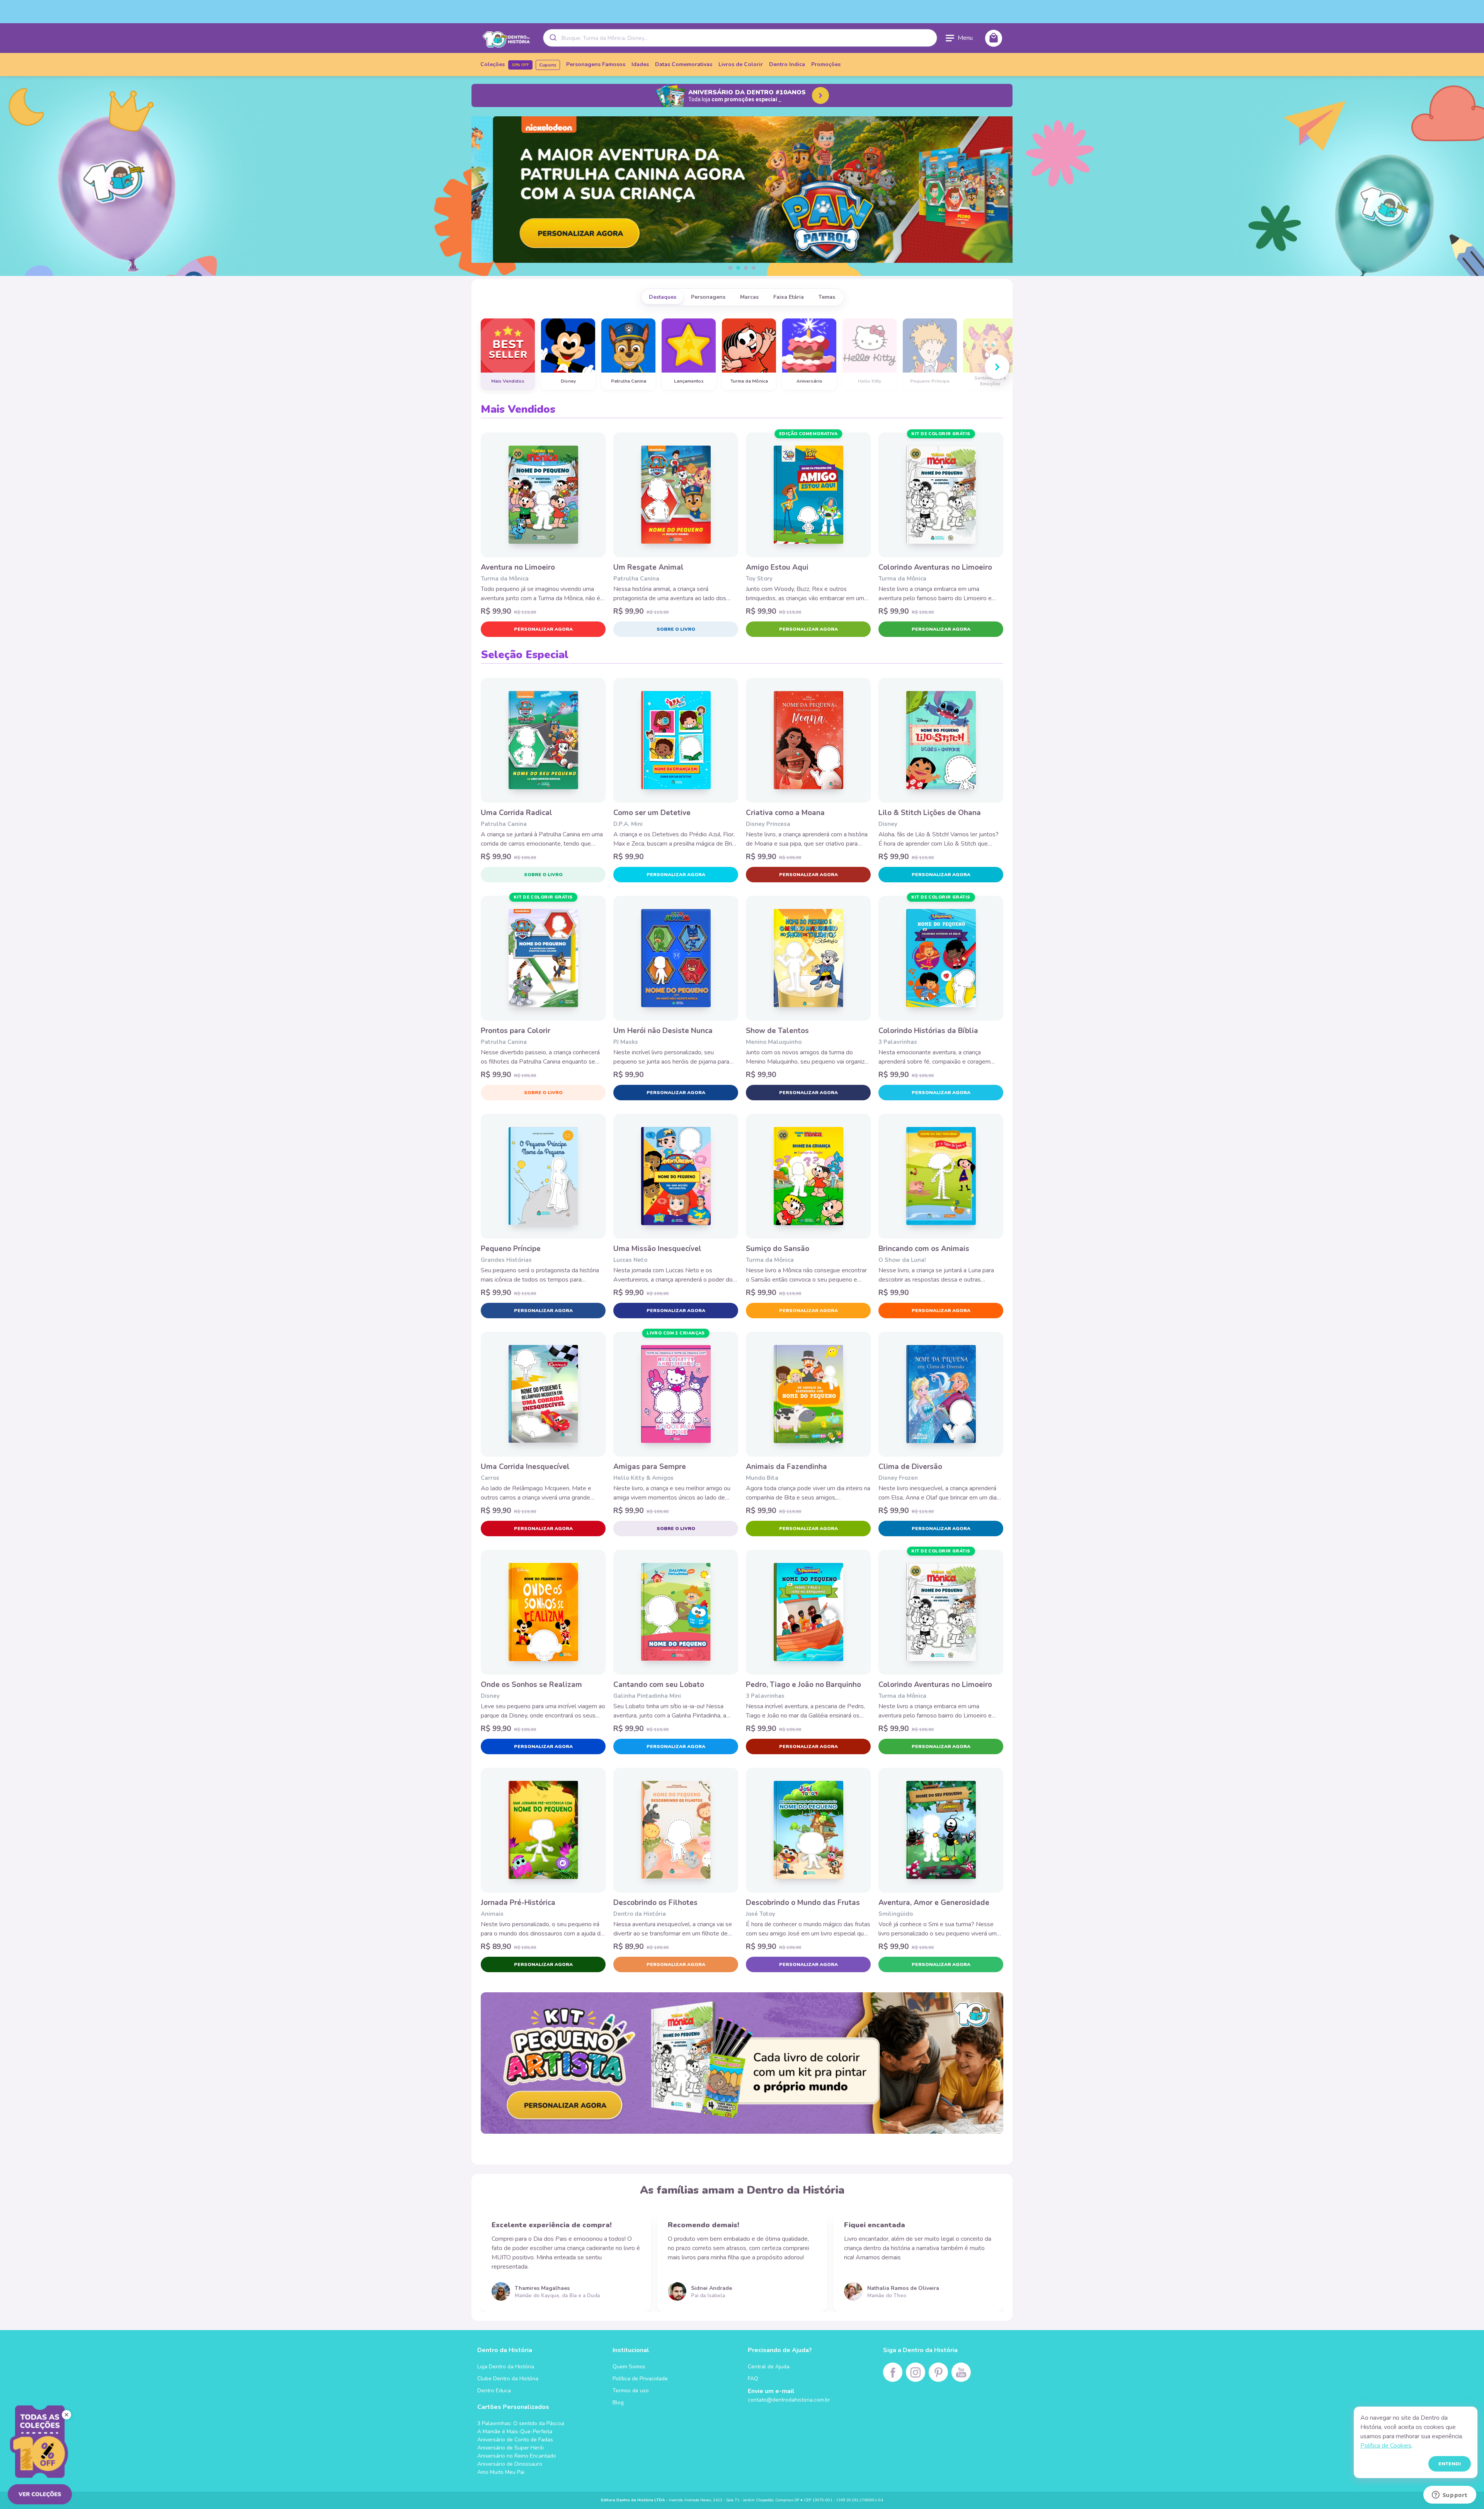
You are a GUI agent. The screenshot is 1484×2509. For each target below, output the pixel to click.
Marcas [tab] (749, 297)
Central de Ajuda (769, 2367)
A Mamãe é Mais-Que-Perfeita (515, 2432)
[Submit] (552, 38)
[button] (730, 268)
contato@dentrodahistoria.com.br (789, 2400)
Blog (618, 2403)
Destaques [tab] (663, 297)
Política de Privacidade (640, 2379)
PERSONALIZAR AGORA (543, 629)
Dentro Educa (494, 2391)
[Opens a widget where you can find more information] (1450, 2495)
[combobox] (740, 38)
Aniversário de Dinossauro (510, 2464)
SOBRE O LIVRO (676, 629)
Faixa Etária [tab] (789, 297)
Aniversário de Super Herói (511, 2448)
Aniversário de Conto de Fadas (515, 2440)
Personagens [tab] (708, 297)
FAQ (753, 2379)
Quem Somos (629, 2367)
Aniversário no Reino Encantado (517, 2456)
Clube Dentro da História (508, 2379)
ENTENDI (1450, 2464)
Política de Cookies (1386, 2446)
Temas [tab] (827, 297)
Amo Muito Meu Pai (501, 2472)
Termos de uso (631, 2391)
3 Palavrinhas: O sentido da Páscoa (521, 2423)
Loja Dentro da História (506, 2367)
